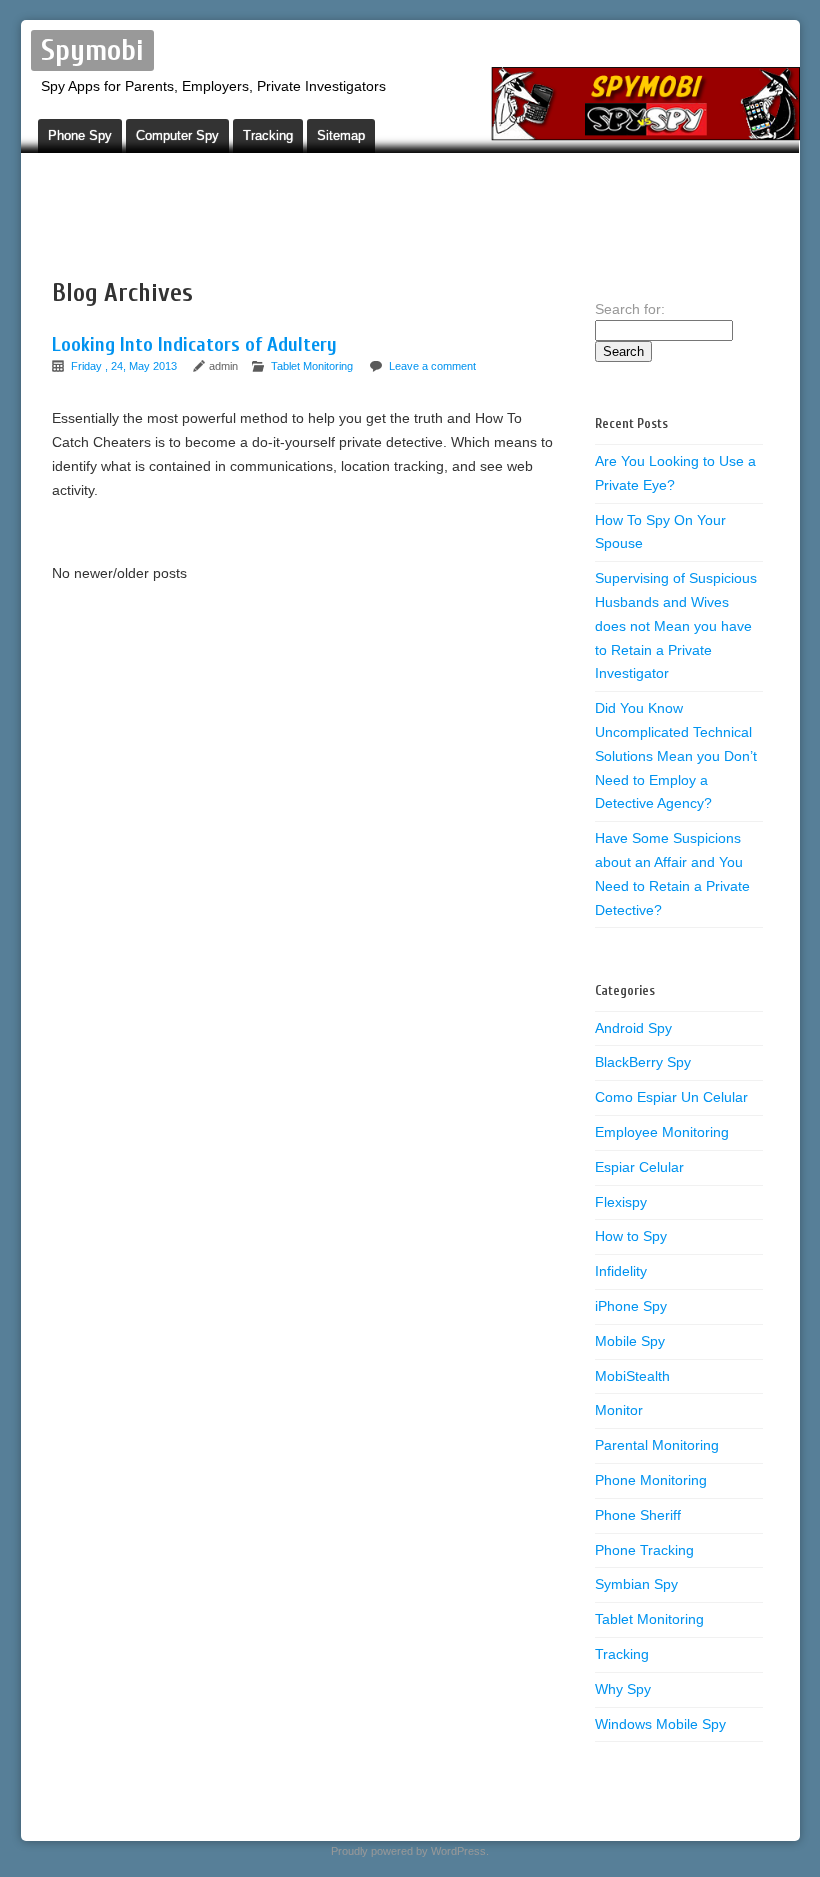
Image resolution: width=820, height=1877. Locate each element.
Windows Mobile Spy (660, 1724)
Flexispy (621, 1202)
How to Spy (631, 1236)
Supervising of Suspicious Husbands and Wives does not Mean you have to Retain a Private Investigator (676, 625)
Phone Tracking (644, 1550)
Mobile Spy (630, 1341)
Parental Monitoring (657, 1445)
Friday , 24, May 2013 (125, 366)
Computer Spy (177, 135)
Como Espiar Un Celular (671, 1097)
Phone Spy (80, 135)
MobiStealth (632, 1376)
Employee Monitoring (662, 1132)
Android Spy (633, 1028)
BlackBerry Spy (643, 1062)
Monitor (619, 1410)
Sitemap (341, 135)
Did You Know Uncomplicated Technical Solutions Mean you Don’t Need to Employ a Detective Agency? (676, 755)
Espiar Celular (639, 1167)
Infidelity (621, 1271)
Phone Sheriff (638, 1515)
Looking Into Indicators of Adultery (194, 344)
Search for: (630, 309)
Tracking (268, 135)
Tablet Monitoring (312, 366)
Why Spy (623, 1689)
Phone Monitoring (651, 1480)
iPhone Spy (631, 1306)
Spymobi (92, 50)
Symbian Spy (636, 1584)
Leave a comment (432, 366)
